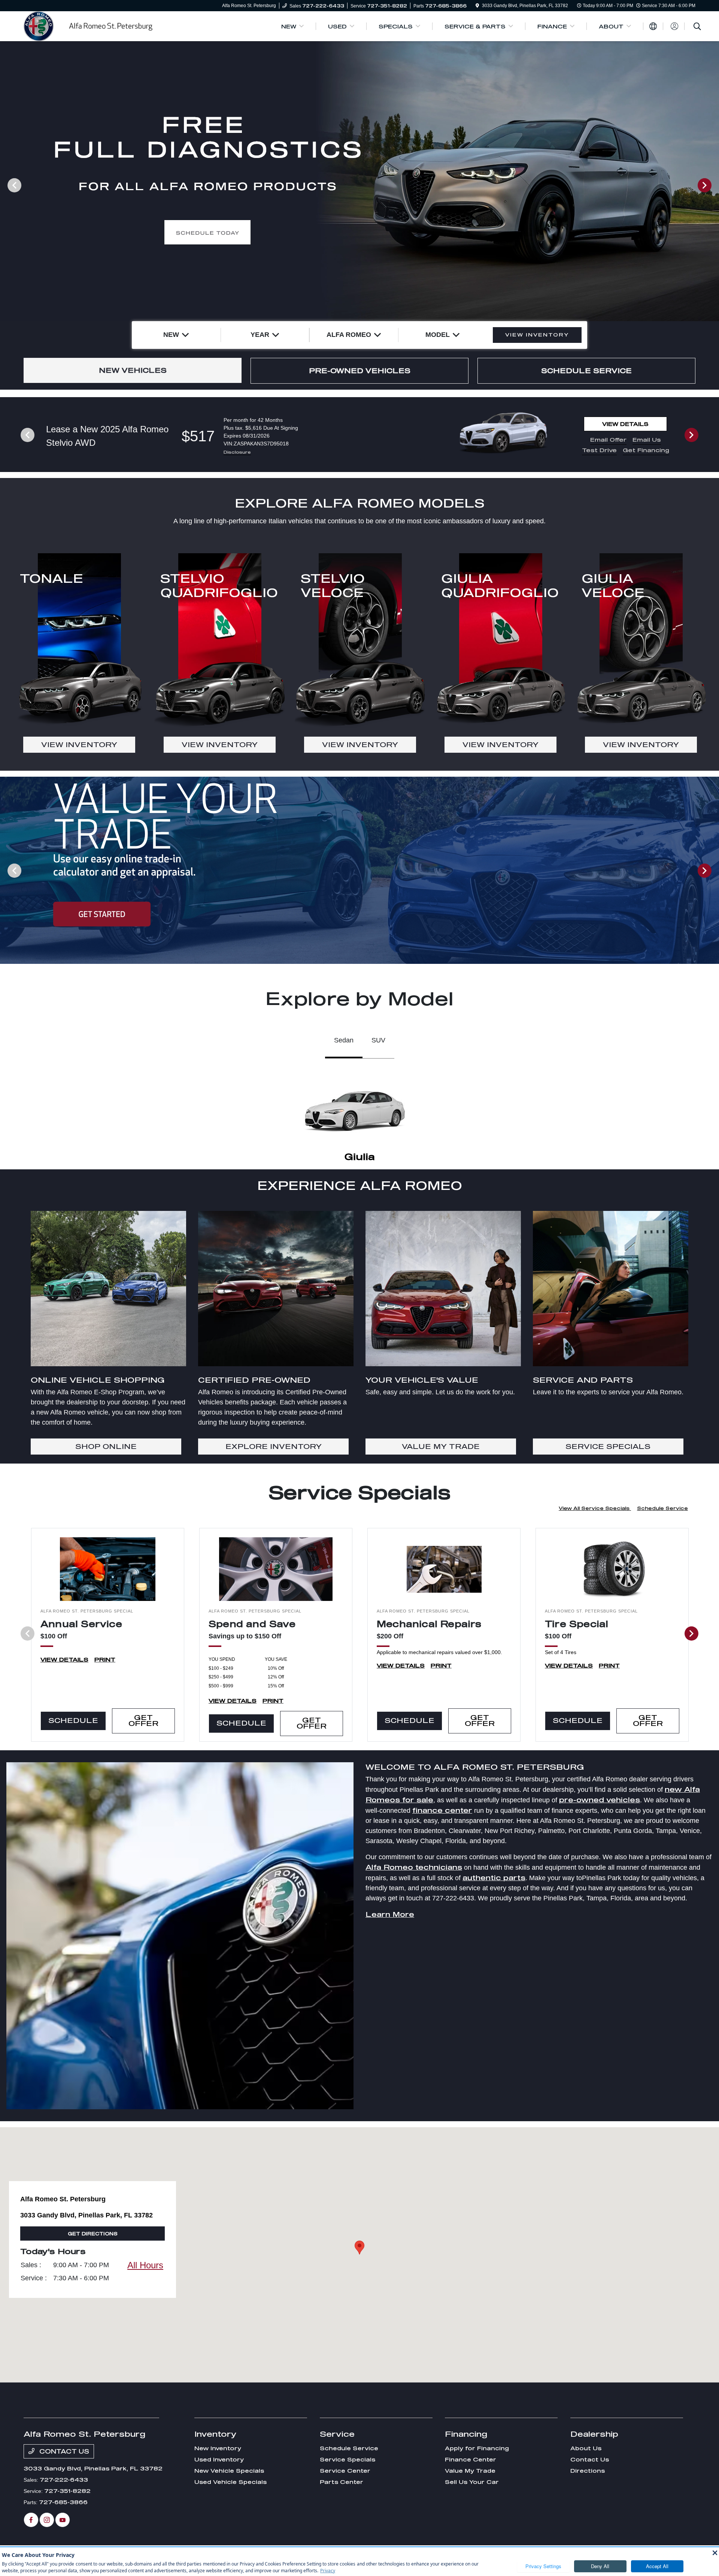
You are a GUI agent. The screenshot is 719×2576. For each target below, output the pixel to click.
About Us (586, 2448)
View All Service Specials (595, 1508)
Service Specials (348, 2459)
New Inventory (218, 2448)
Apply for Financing (477, 2448)
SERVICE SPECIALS (608, 1446)
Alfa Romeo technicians (414, 1867)
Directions (588, 2471)
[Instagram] (47, 2520)
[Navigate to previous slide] (6, 185)
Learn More (390, 1914)
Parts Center (342, 2482)
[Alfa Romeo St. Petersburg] (88, 25)
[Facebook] (31, 2520)
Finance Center (471, 2459)
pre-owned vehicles (600, 1800)
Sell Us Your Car (472, 2482)
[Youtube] (63, 2520)
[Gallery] (359, 185)
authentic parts (494, 1878)
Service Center (345, 2471)
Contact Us (63, 2451)
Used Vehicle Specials (230, 2482)
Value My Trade (470, 2471)
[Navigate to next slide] (713, 185)
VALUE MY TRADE (441, 1446)
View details (625, 424)
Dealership (594, 2434)
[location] (477, 6)
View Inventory (79, 745)
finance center (442, 1810)
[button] (359, 2248)
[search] (697, 27)
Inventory (216, 2434)
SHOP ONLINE (106, 1446)
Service (337, 2434)
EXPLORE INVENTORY (274, 1446)
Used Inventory (219, 2459)
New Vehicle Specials (229, 2471)
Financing (466, 2434)
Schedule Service (662, 1508)
